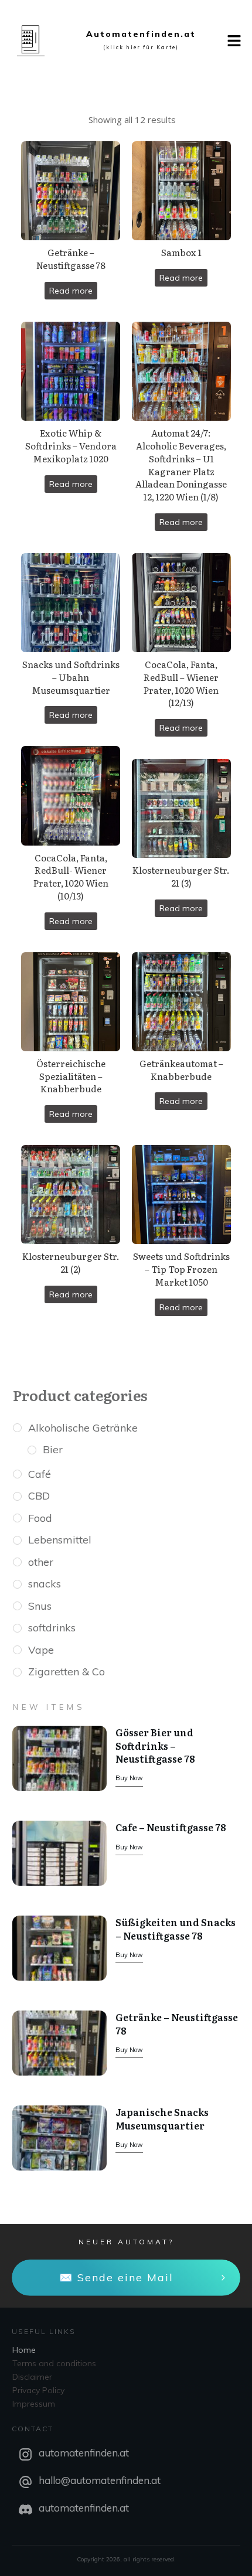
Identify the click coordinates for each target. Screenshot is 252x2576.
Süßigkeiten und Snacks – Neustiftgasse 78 (176, 1928)
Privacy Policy (38, 2390)
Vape (41, 1650)
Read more (71, 291)
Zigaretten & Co (67, 1672)
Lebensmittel (60, 1540)
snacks (45, 1584)
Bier (53, 1449)
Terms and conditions (54, 2363)
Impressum (34, 2404)
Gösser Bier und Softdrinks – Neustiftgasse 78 (155, 1745)
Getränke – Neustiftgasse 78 (177, 2023)
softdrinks (52, 1628)
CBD (39, 1496)
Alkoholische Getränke (83, 1428)
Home (24, 2350)
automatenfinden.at (84, 2453)
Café (40, 1474)
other (41, 1562)
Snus (40, 1606)
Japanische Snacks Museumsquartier (162, 2118)
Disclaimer (32, 2377)
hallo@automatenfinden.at (100, 2480)
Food (40, 1518)
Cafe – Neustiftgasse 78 (171, 1827)
